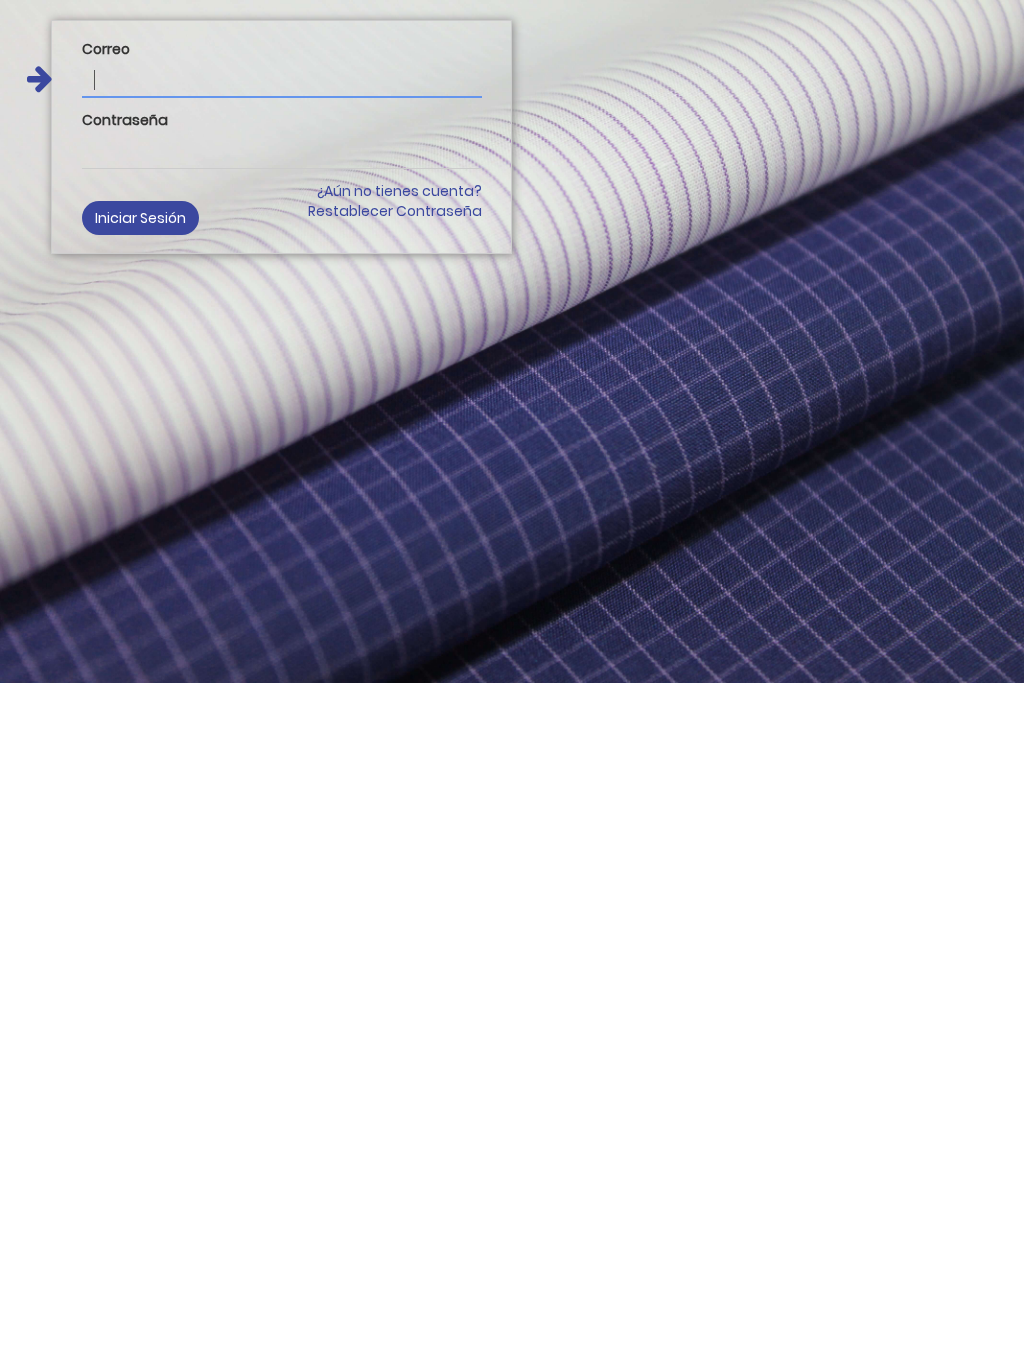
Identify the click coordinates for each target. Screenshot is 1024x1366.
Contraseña (125, 120)
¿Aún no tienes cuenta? (399, 191)
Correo (106, 49)
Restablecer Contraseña (395, 211)
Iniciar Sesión (140, 218)
